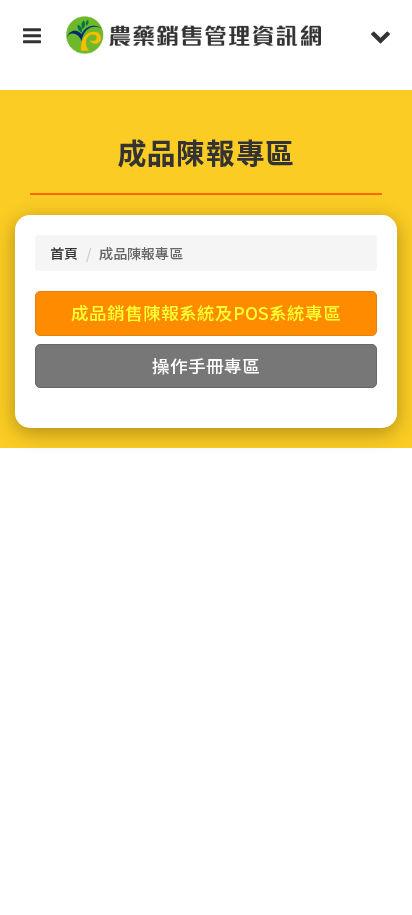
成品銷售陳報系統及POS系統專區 (206, 312)
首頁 (64, 253)
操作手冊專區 (206, 365)
